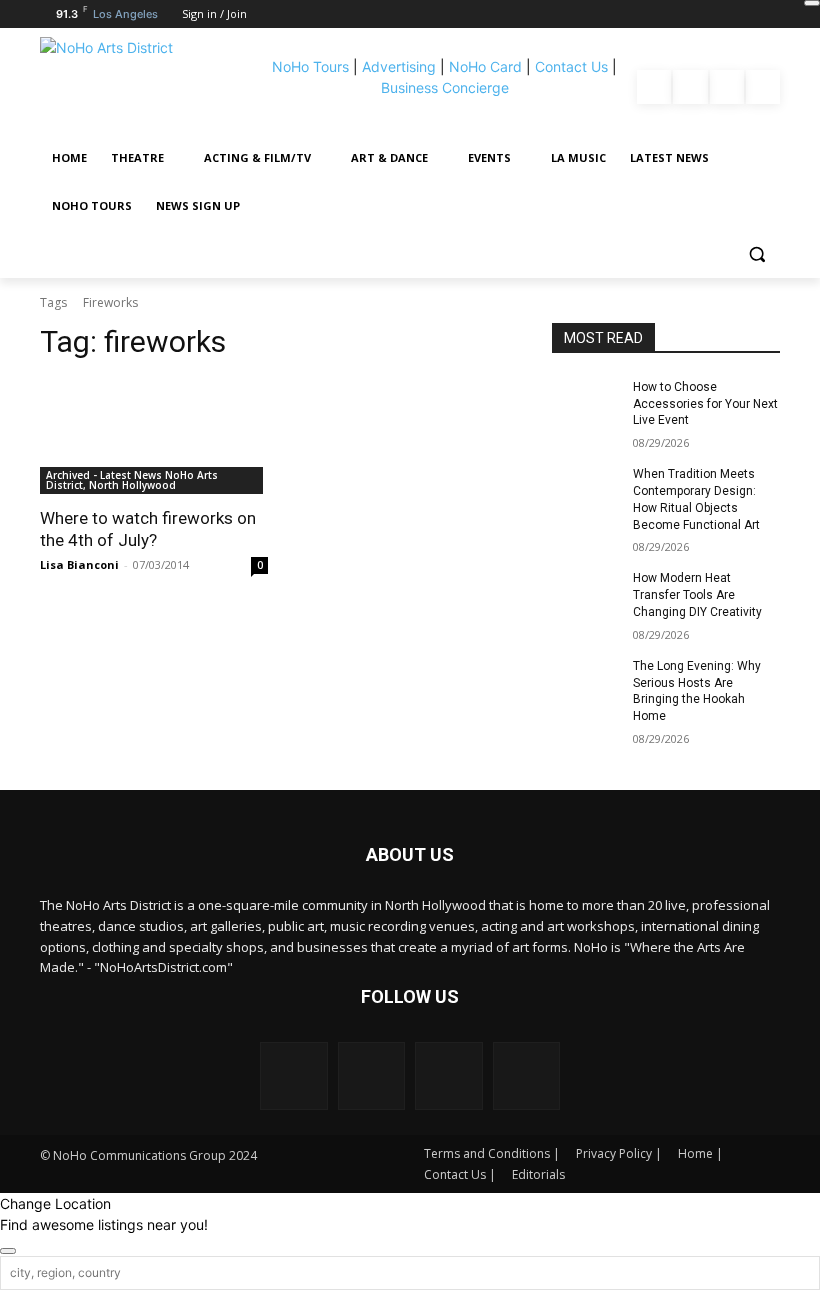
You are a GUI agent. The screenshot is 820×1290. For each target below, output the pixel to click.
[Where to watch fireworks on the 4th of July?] (154, 437)
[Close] (812, 3)
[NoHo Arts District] (149, 87)
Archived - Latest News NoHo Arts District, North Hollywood (132, 480)
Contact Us (571, 66)
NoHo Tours (310, 66)
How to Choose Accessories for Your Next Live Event (705, 404)
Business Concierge (445, 87)
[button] (756, 254)
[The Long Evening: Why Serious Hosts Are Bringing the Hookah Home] (586, 682)
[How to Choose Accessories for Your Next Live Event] (586, 403)
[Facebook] (654, 87)
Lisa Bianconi (79, 564)
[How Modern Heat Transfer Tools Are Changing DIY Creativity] (586, 594)
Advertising (399, 66)
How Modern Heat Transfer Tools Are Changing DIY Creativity (697, 595)
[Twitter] (763, 87)
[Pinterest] (727, 87)
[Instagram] (690, 87)
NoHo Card (485, 66)
